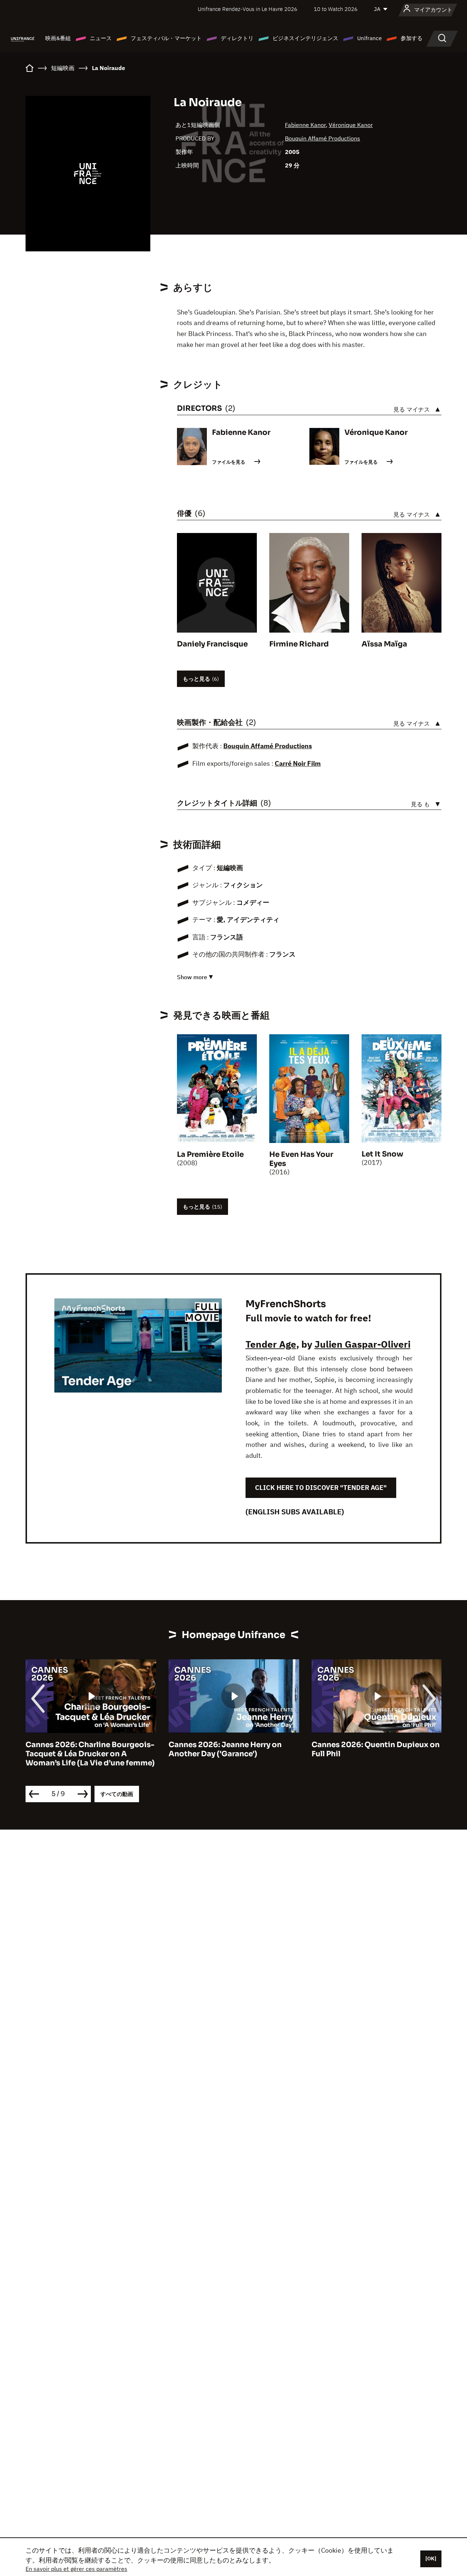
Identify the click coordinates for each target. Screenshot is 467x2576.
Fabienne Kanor (305, 125)
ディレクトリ (237, 38)
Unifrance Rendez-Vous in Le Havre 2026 (248, 9)
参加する (412, 38)
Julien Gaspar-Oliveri (362, 1344)
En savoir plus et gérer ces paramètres (76, 2569)
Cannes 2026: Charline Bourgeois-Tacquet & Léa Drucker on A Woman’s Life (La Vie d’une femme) (90, 1754)
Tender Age (271, 1344)
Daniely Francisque (212, 644)
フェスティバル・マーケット (166, 38)
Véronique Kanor (351, 125)
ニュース (101, 38)
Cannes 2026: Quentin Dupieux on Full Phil (376, 1749)
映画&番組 (58, 38)
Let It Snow (382, 1154)
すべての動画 (117, 1794)
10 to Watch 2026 (336, 9)
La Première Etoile (210, 1154)
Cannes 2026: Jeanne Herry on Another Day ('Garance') (225, 1749)
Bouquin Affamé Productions (323, 138)
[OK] (431, 2558)
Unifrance (369, 38)
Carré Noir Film (298, 763)
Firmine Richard (299, 644)
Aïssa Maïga (384, 644)
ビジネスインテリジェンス (305, 38)
